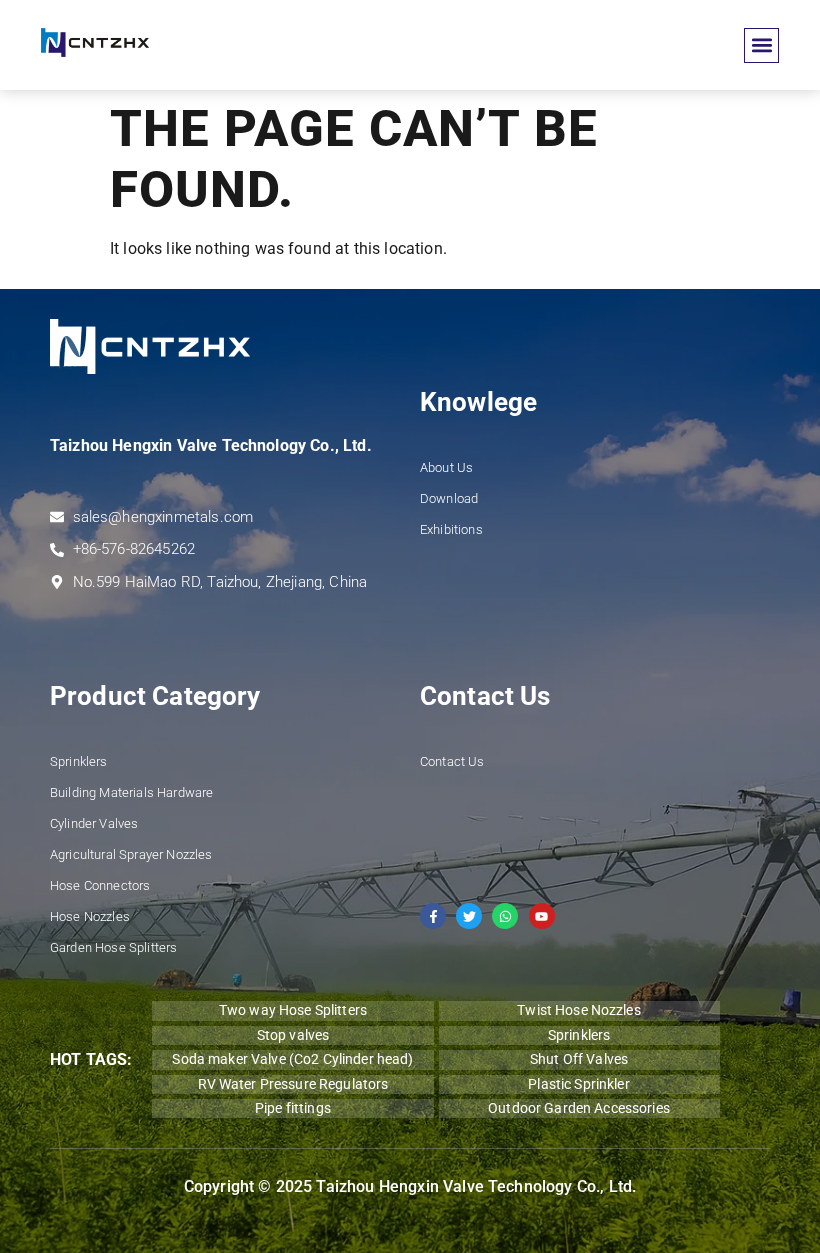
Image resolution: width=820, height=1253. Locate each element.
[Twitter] (469, 916)
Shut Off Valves (579, 1059)
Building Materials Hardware (131, 792)
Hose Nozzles (90, 916)
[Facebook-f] (433, 916)
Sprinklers (79, 761)
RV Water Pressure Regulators (293, 1084)
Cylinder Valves (94, 823)
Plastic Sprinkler (578, 1084)
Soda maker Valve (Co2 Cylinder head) (292, 1059)
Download (449, 498)
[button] (761, 45)
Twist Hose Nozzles (579, 1010)
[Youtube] (542, 916)
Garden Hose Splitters (113, 947)
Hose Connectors (100, 885)
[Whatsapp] (505, 916)
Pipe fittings (293, 1108)
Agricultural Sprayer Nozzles (131, 854)
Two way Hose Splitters (293, 1010)
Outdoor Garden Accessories (579, 1108)
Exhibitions (451, 529)
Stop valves (293, 1035)
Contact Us (452, 761)
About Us (446, 467)
